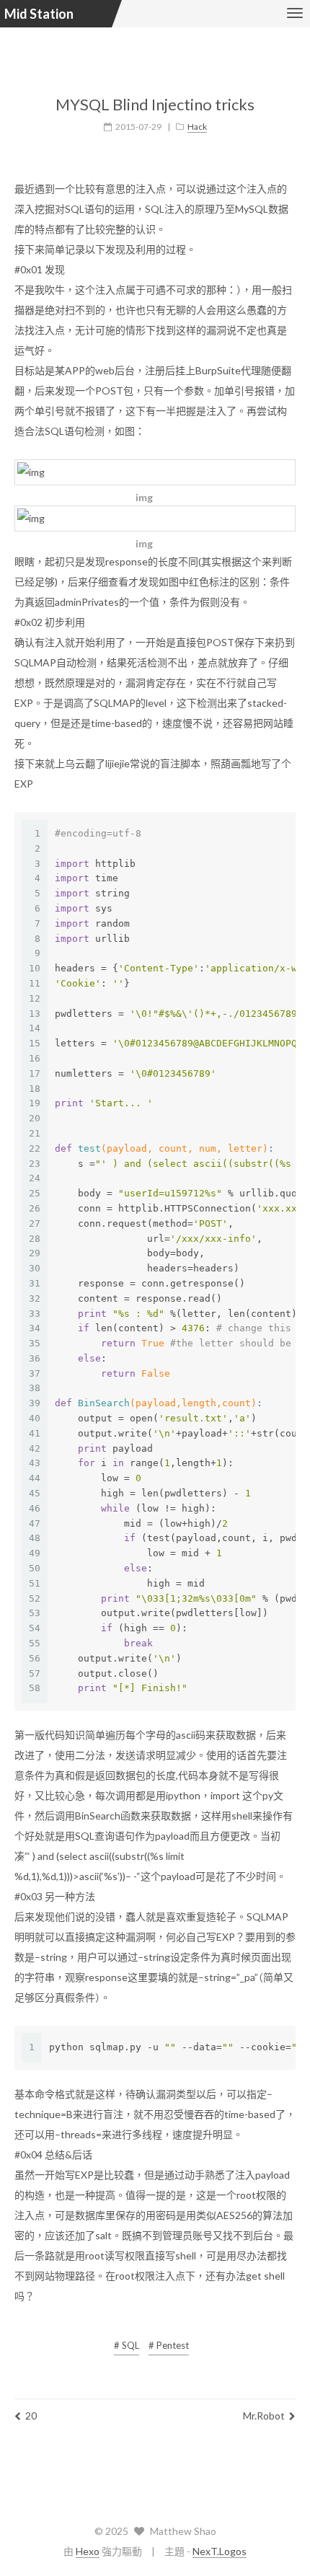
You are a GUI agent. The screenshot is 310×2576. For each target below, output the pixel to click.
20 (31, 2416)
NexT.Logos (220, 2551)
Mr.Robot (264, 2416)
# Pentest (169, 2345)
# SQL (127, 2345)
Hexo (88, 2551)
